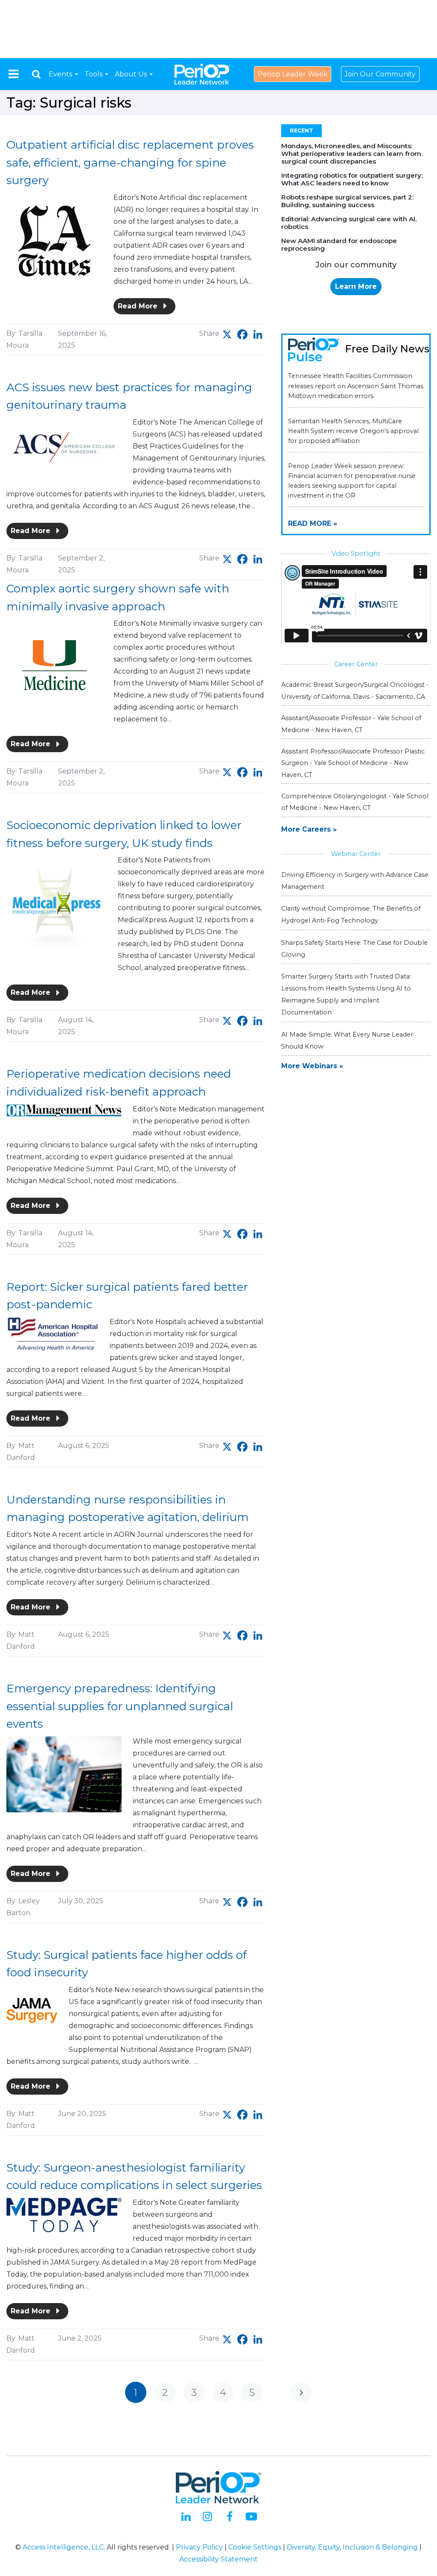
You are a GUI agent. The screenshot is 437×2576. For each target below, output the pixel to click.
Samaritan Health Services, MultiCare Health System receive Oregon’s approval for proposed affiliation (353, 431)
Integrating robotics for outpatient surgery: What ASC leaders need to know (352, 179)
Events (61, 74)
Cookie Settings (255, 2547)
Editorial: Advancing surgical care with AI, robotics (349, 223)
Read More (139, 306)
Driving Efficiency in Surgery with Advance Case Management (355, 881)
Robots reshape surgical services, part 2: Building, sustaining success (347, 201)
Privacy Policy (199, 2547)
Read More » (313, 523)
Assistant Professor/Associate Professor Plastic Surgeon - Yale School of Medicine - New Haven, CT (353, 763)
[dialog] (36, 74)
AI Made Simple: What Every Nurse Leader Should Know (347, 1040)
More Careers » (309, 829)
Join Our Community (380, 74)
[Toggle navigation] (14, 74)
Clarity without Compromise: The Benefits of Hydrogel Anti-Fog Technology (351, 914)
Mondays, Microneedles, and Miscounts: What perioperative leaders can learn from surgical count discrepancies (351, 154)
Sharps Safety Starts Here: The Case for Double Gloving (354, 949)
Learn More (356, 286)
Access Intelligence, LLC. (64, 2547)
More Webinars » (312, 1066)
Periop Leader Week (293, 74)
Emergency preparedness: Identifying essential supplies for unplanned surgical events (120, 1706)
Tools (94, 74)
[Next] (301, 2392)
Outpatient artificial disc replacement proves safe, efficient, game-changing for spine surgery (130, 163)
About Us (132, 74)
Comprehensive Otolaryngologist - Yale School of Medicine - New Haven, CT (355, 802)
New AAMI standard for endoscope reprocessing (339, 245)
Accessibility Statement (218, 2559)
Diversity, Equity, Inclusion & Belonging (352, 2547)
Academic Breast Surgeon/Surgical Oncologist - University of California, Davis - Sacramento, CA (355, 690)
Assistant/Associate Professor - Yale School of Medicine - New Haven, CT (351, 724)
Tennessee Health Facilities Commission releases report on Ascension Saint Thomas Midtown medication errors (356, 386)
